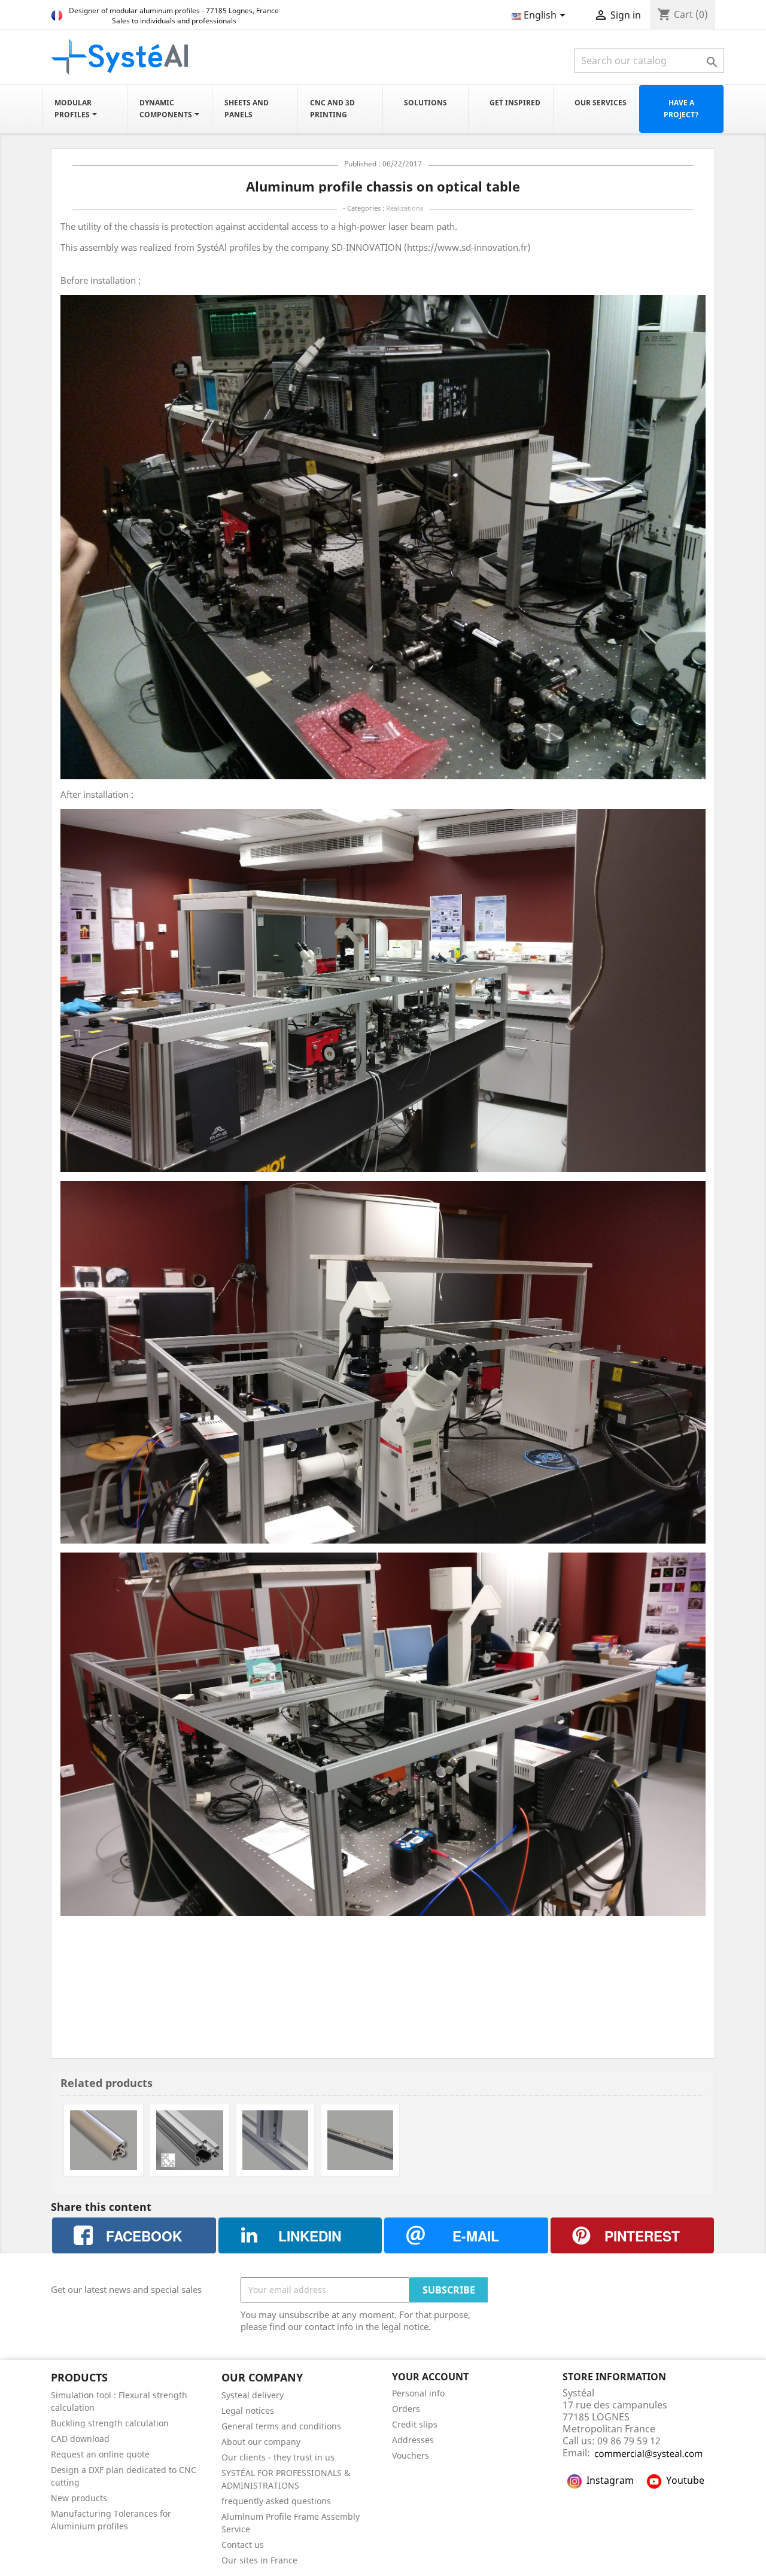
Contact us (243, 2545)
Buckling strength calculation (110, 2423)
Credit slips (415, 2424)
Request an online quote (100, 2454)
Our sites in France (259, 2560)
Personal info (418, 2393)
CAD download (80, 2439)
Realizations (405, 208)
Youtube (685, 2480)
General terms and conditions (281, 2426)
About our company (261, 2442)
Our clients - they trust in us (278, 2457)
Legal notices (248, 2411)
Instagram (610, 2480)
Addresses (413, 2440)
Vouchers (411, 2455)
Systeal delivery (253, 2395)
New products (79, 2498)
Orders (406, 2409)
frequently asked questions (276, 2501)
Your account (430, 2377)
